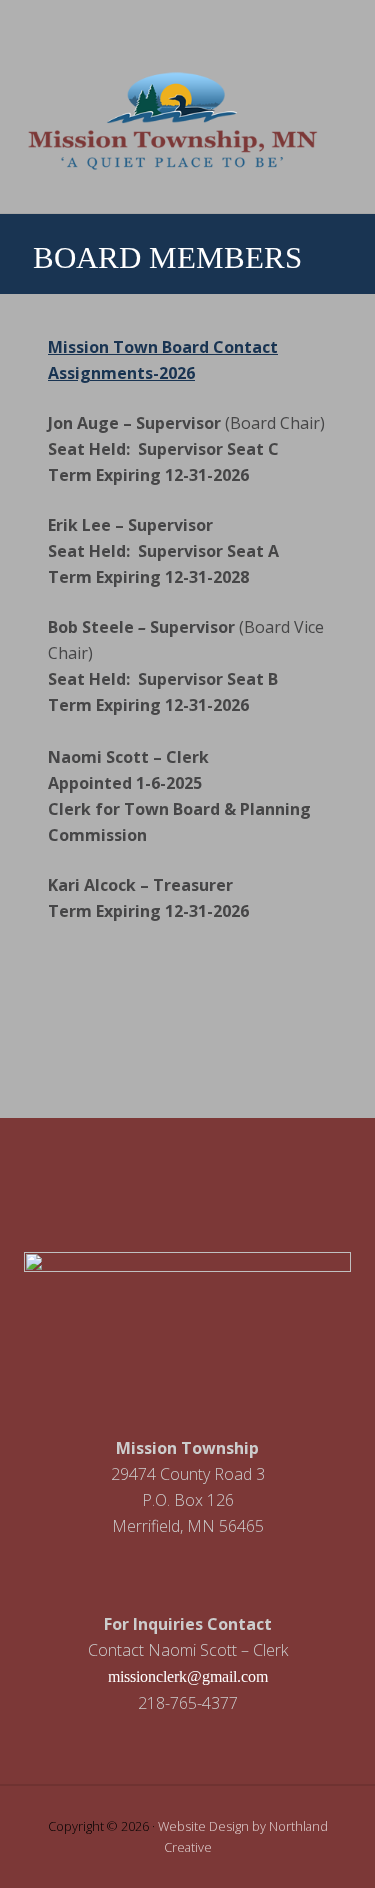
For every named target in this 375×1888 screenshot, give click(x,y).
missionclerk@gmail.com (188, 1676)
